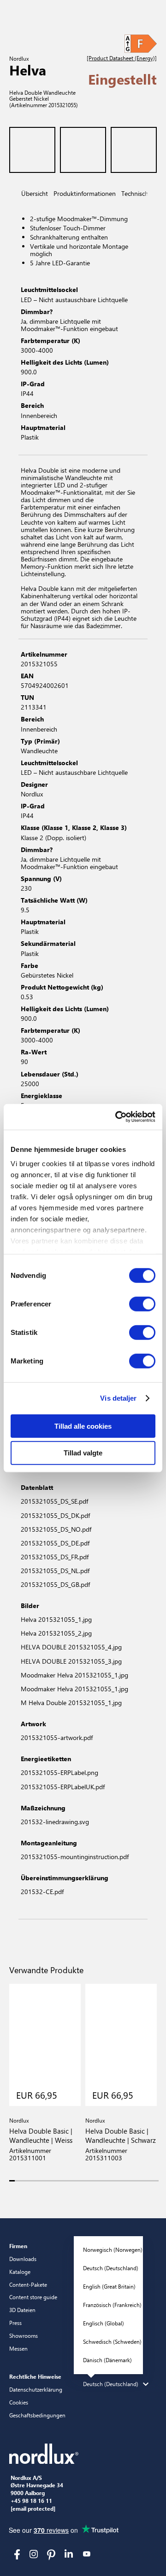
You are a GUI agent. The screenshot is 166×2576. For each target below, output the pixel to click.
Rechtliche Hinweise (35, 2376)
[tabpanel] (83, 329)
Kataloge (20, 2272)
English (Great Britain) (109, 2286)
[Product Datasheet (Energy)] (122, 58)
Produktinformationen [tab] (85, 193)
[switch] (142, 1304)
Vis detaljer (118, 1398)
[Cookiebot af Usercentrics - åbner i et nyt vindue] (117, 1117)
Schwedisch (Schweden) (112, 2341)
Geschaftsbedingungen (37, 2415)
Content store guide (33, 2297)
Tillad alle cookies (83, 1426)
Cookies (19, 2402)
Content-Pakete (28, 2284)
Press (15, 2323)
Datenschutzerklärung (36, 2389)
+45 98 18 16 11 (31, 2501)
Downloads (23, 2259)
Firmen (18, 2246)
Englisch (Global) (104, 2323)
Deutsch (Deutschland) (111, 2268)
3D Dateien (22, 2310)
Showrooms (24, 2336)
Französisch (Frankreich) (112, 2305)
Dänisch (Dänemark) (107, 2360)
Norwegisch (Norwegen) (113, 2250)
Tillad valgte (83, 1453)
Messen (18, 2348)
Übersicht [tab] (35, 193)
